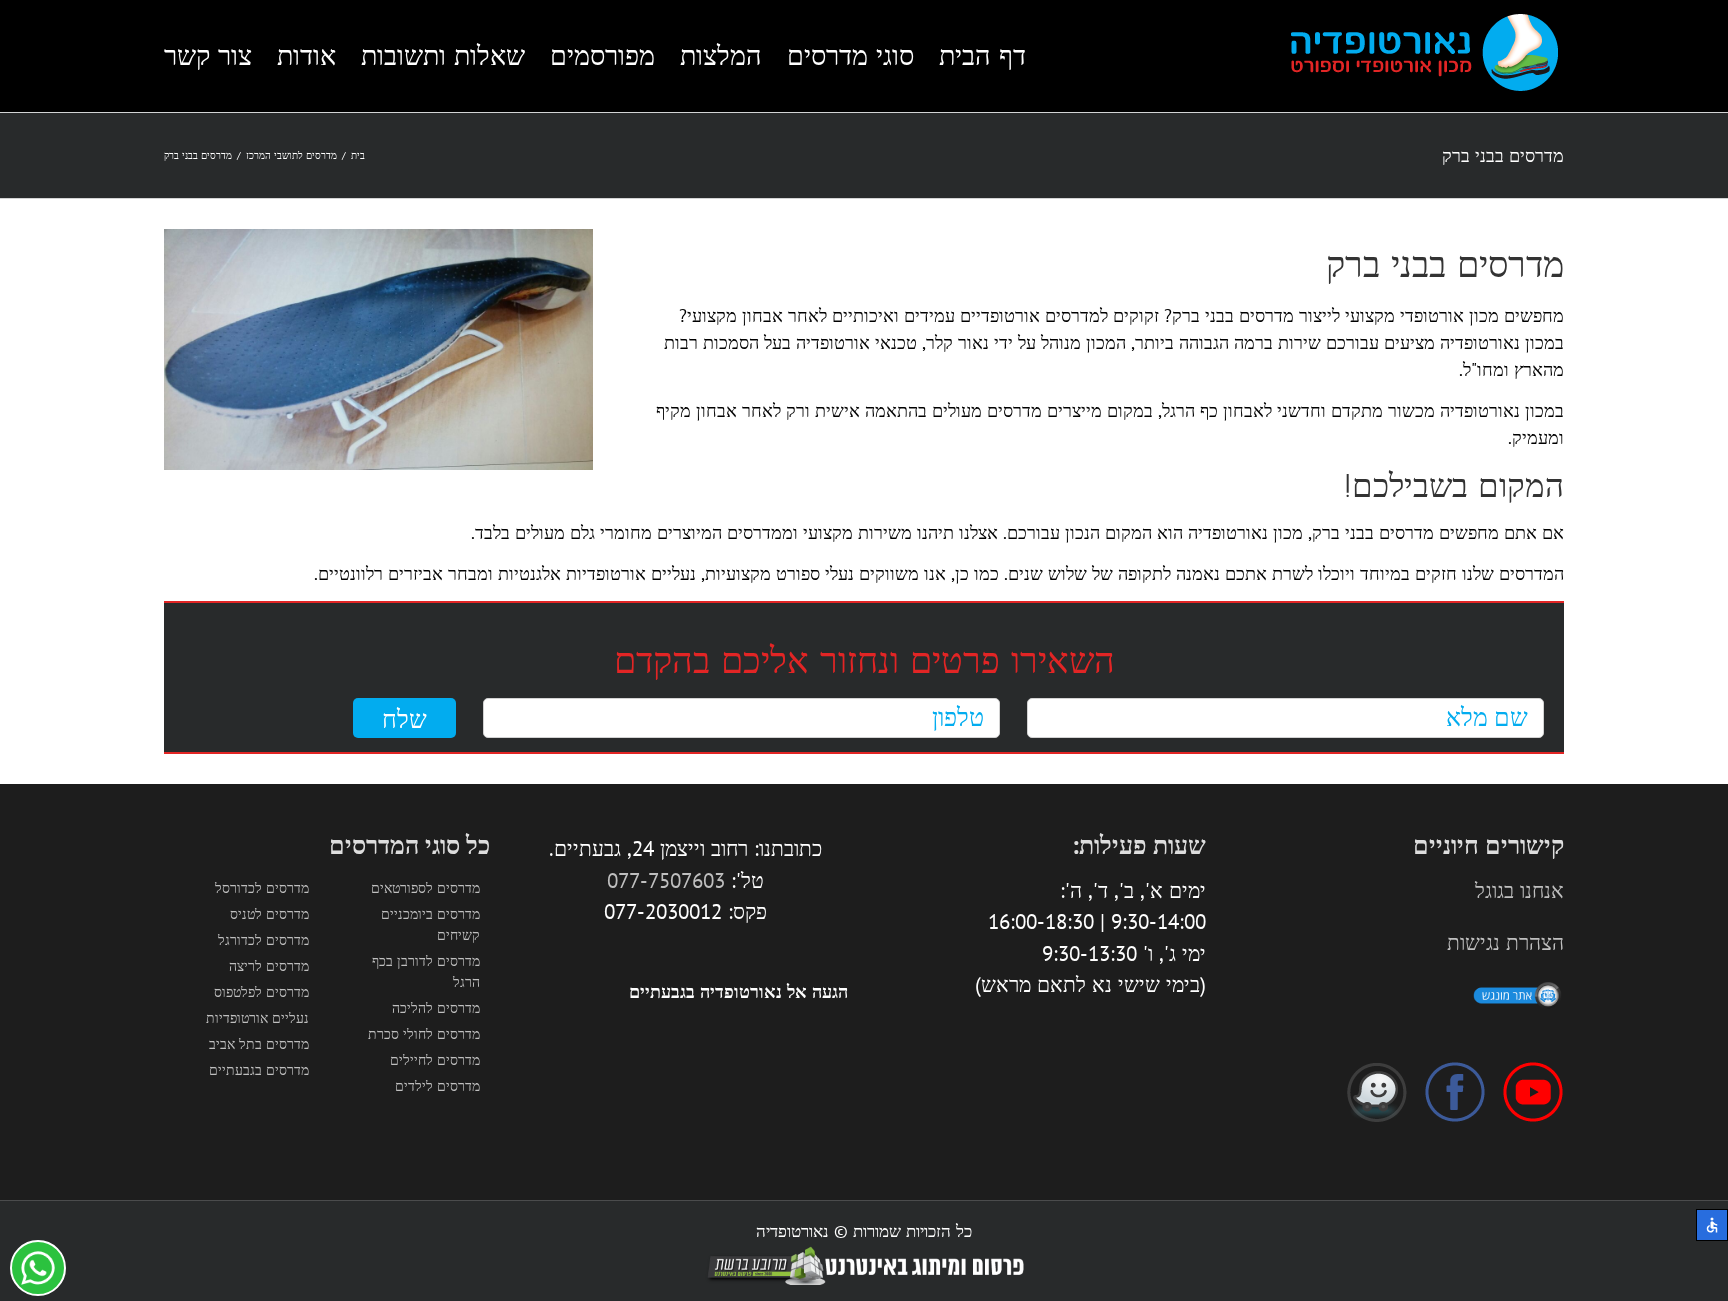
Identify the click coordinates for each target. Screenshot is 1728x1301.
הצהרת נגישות (1505, 942)
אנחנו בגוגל (1519, 890)
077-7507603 (666, 880)
